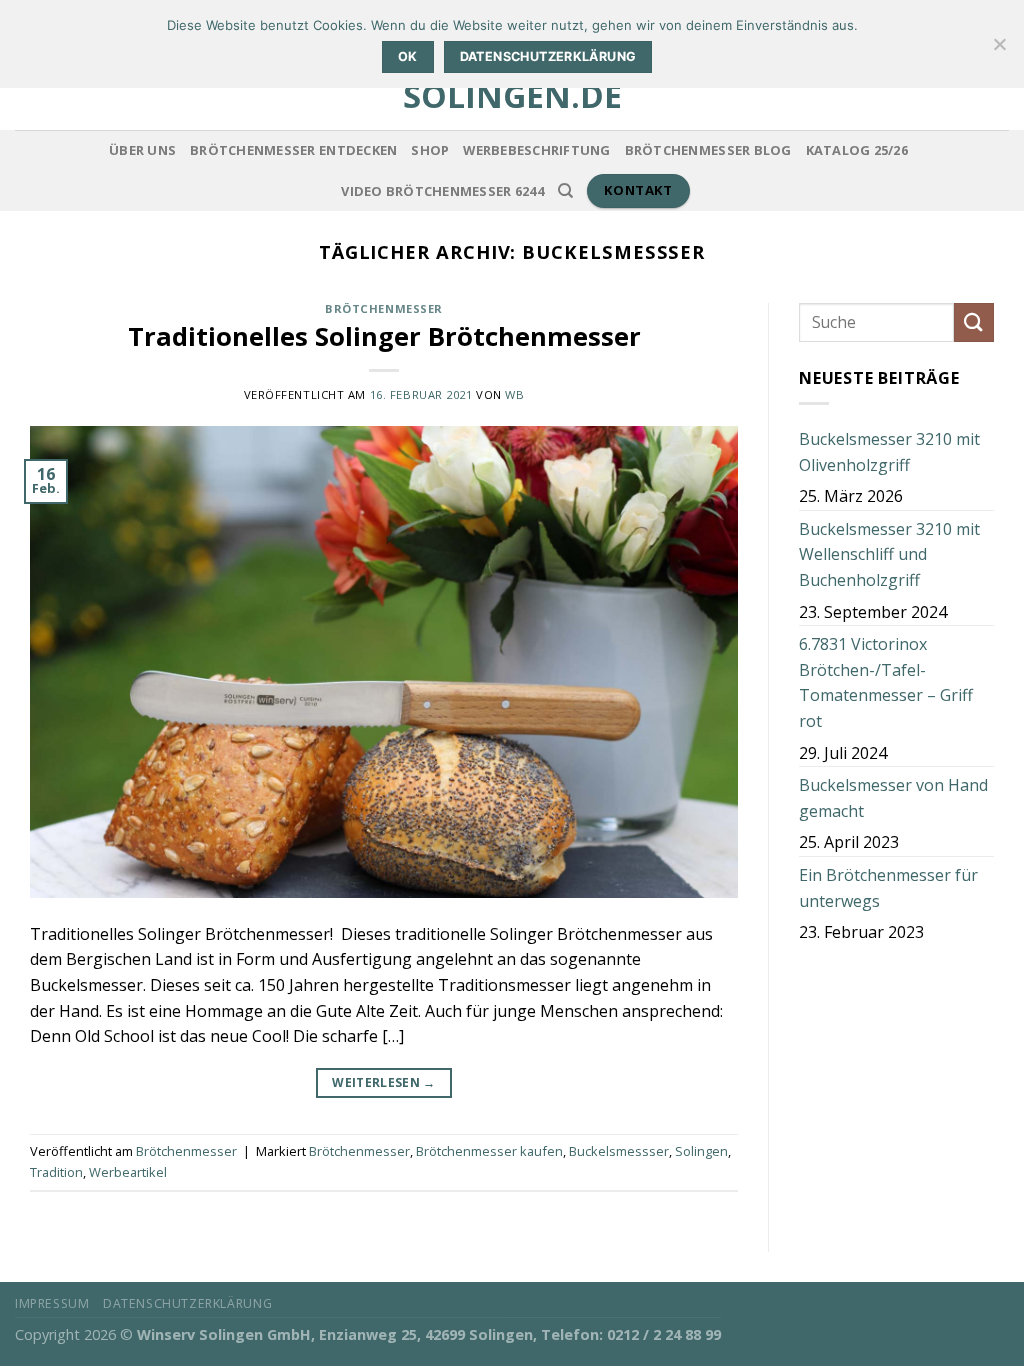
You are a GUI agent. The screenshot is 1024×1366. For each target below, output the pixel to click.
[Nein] (999, 50)
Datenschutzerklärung (187, 1303)
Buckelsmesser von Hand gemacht (893, 798)
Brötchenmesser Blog (708, 150)
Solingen (701, 1151)
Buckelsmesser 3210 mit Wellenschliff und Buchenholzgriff (889, 554)
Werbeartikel (128, 1172)
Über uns (142, 150)
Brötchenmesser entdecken (293, 150)
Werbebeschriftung (536, 150)
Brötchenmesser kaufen (489, 1151)
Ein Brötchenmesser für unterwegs (888, 888)
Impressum (52, 1303)
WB (514, 394)
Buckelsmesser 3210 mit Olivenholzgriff (889, 452)
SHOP (430, 150)
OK (408, 56)
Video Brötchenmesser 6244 (442, 191)
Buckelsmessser (619, 1151)
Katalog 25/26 (857, 150)
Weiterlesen (384, 1082)
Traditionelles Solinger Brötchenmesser (384, 336)
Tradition (56, 1172)
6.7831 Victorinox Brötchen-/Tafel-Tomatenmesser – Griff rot (886, 682)
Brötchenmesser (384, 308)
